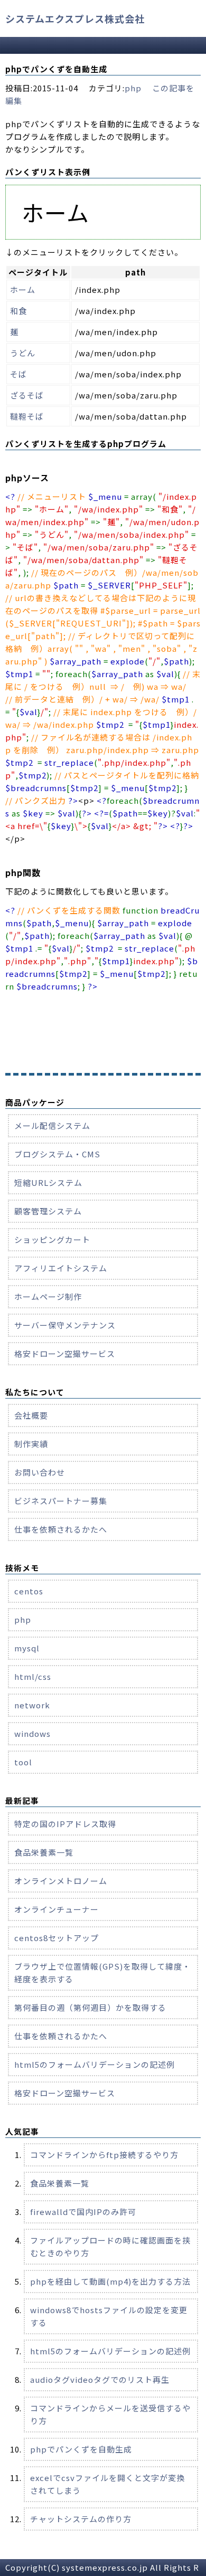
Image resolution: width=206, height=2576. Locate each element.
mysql (27, 1648)
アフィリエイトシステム (61, 1268)
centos (29, 1591)
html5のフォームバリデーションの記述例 (95, 2064)
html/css (33, 1676)
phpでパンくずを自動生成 (81, 2449)
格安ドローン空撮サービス (65, 1353)
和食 (18, 311)
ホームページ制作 (48, 1296)
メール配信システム (52, 1125)
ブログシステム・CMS (57, 1154)
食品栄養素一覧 (44, 1852)
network (32, 1705)
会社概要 (31, 1415)
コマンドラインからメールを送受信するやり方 (110, 2414)
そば (18, 374)
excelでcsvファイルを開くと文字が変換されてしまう (107, 2484)
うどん (23, 353)
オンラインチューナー (57, 1909)
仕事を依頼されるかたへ (61, 1529)
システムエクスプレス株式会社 (75, 18)
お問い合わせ (40, 1472)
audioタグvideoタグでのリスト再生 (100, 2379)
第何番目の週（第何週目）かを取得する (90, 2007)
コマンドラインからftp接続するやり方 (104, 2155)
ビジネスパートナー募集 (61, 1501)
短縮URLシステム (48, 1182)
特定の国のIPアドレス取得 (65, 1824)
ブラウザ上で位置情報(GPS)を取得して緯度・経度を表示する (102, 1973)
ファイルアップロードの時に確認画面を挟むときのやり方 (110, 2246)
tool (23, 1762)
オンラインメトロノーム (61, 1881)
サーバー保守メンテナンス (65, 1325)
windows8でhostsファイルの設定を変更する (109, 2316)
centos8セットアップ (57, 1938)
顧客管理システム (48, 1211)
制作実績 (31, 1444)
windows (32, 1733)
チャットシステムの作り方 (81, 2519)
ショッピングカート (52, 1239)
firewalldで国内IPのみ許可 (83, 2212)
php (133, 88)
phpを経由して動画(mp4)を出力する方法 (110, 2281)
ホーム (23, 289)
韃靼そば (27, 416)
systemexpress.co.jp (105, 2567)
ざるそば (27, 395)
